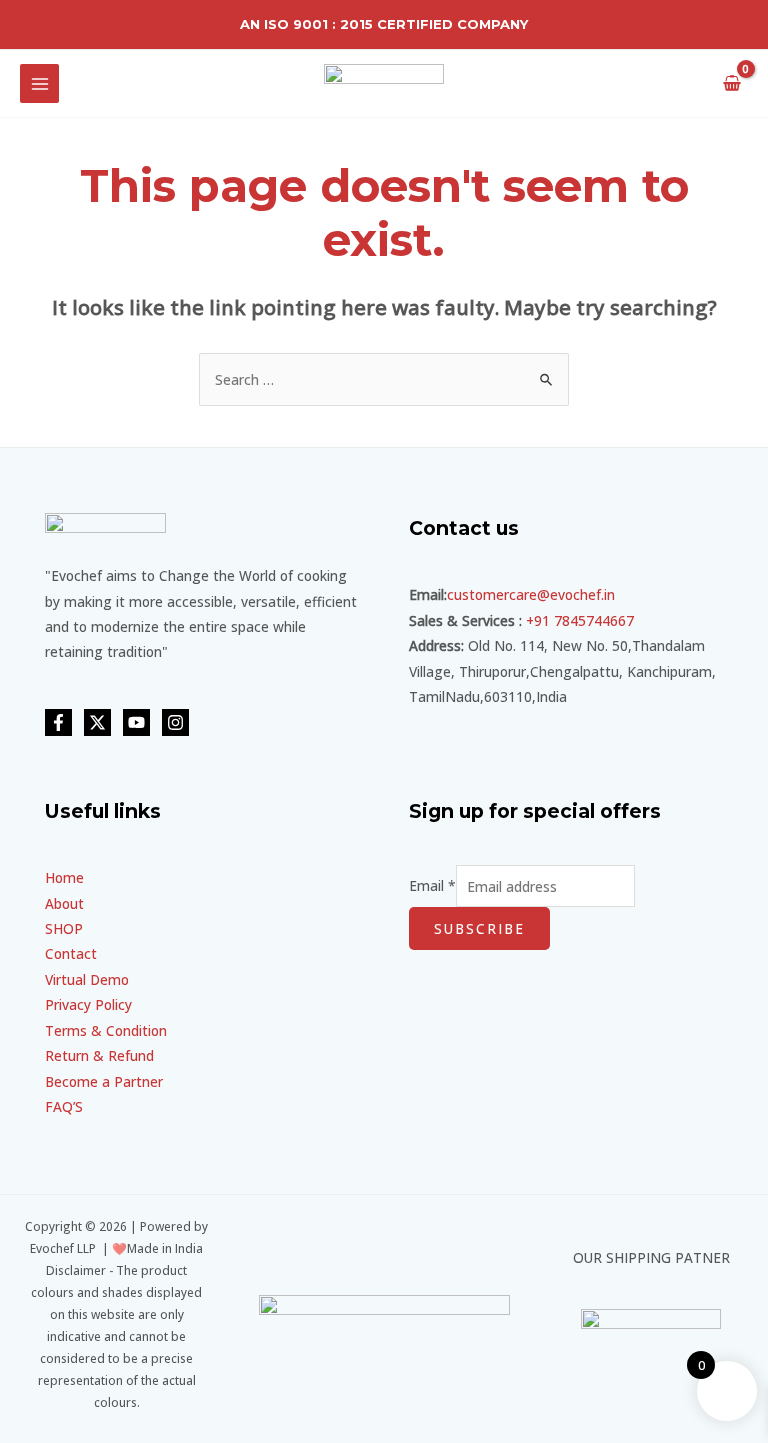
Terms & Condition (106, 1030)
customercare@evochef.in (531, 594)
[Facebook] (58, 722)
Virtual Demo (87, 979)
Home (64, 877)
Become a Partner (104, 1081)
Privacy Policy (88, 1004)
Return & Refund (99, 1055)
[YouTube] (136, 722)
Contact (71, 953)
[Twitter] (97, 722)
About (64, 903)
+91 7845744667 (580, 620)
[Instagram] (175, 722)
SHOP (64, 928)
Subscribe (479, 928)
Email (432, 886)
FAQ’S (64, 1106)
